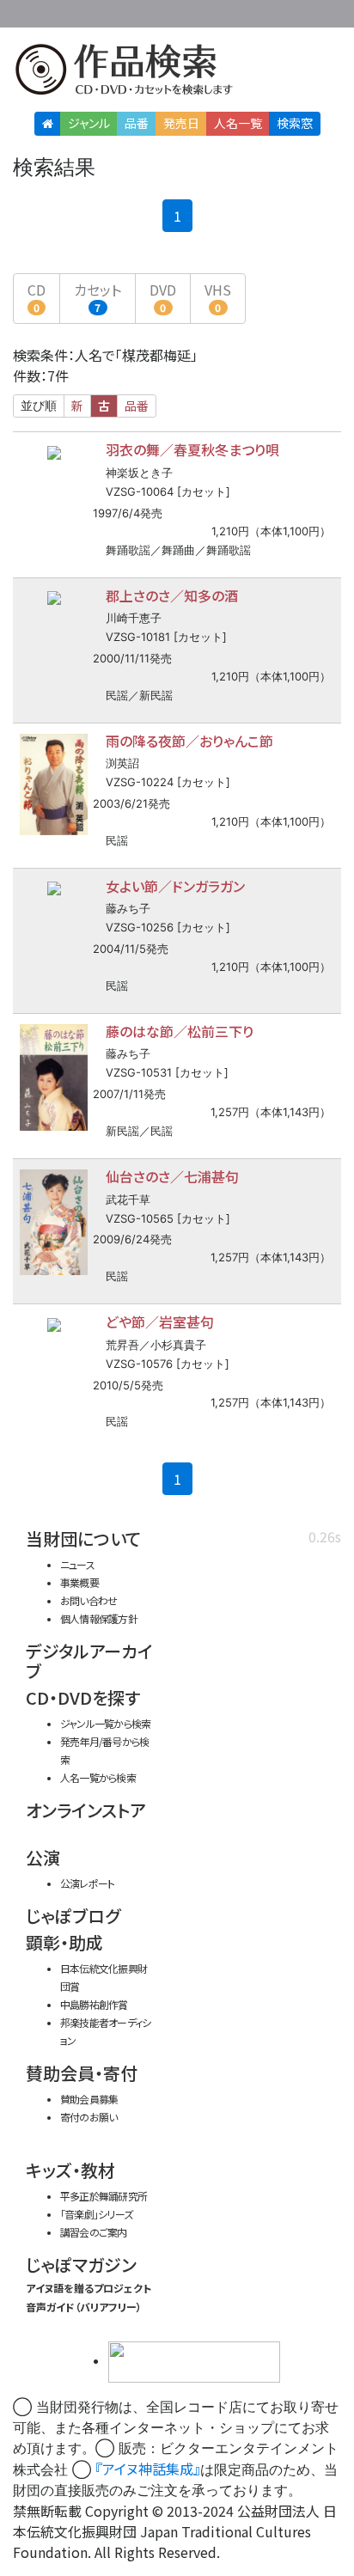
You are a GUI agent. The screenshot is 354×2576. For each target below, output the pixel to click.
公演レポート (87, 1883)
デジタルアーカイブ (89, 1661)
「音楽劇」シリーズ (96, 2214)
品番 (137, 123)
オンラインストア (86, 1810)
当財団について (83, 1538)
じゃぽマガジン (81, 2265)
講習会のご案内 (94, 2232)
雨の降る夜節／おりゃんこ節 (189, 741)
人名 (238, 123)
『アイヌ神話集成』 (148, 2469)
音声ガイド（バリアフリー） (84, 2307)
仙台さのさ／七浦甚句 (172, 1176)
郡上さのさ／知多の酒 (172, 595)
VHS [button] (218, 297)
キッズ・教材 (70, 2170)
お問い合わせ (302, 11)
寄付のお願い (88, 2117)
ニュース (77, 1564)
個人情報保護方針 (99, 1618)
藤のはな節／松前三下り (180, 1031)
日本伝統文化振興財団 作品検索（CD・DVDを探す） (177, 73)
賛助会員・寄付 (82, 2073)
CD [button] (37, 297)
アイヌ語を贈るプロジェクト (88, 2288)
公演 (43, 1857)
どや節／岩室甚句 (160, 1322)
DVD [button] (163, 297)
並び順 (39, 406)
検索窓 (295, 123)
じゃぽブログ (73, 1916)
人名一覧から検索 (98, 1777)
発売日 (181, 123)
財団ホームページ (180, 11)
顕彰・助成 (64, 1942)
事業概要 (234, 11)
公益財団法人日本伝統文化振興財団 (23, 12)
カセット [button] (98, 297)
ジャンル (89, 123)
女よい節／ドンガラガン (175, 886)
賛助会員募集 (89, 2099)
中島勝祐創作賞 (94, 2004)
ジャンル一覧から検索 (105, 1723)
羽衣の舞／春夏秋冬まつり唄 (192, 449)
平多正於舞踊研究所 (104, 2196)
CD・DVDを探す (83, 1697)
